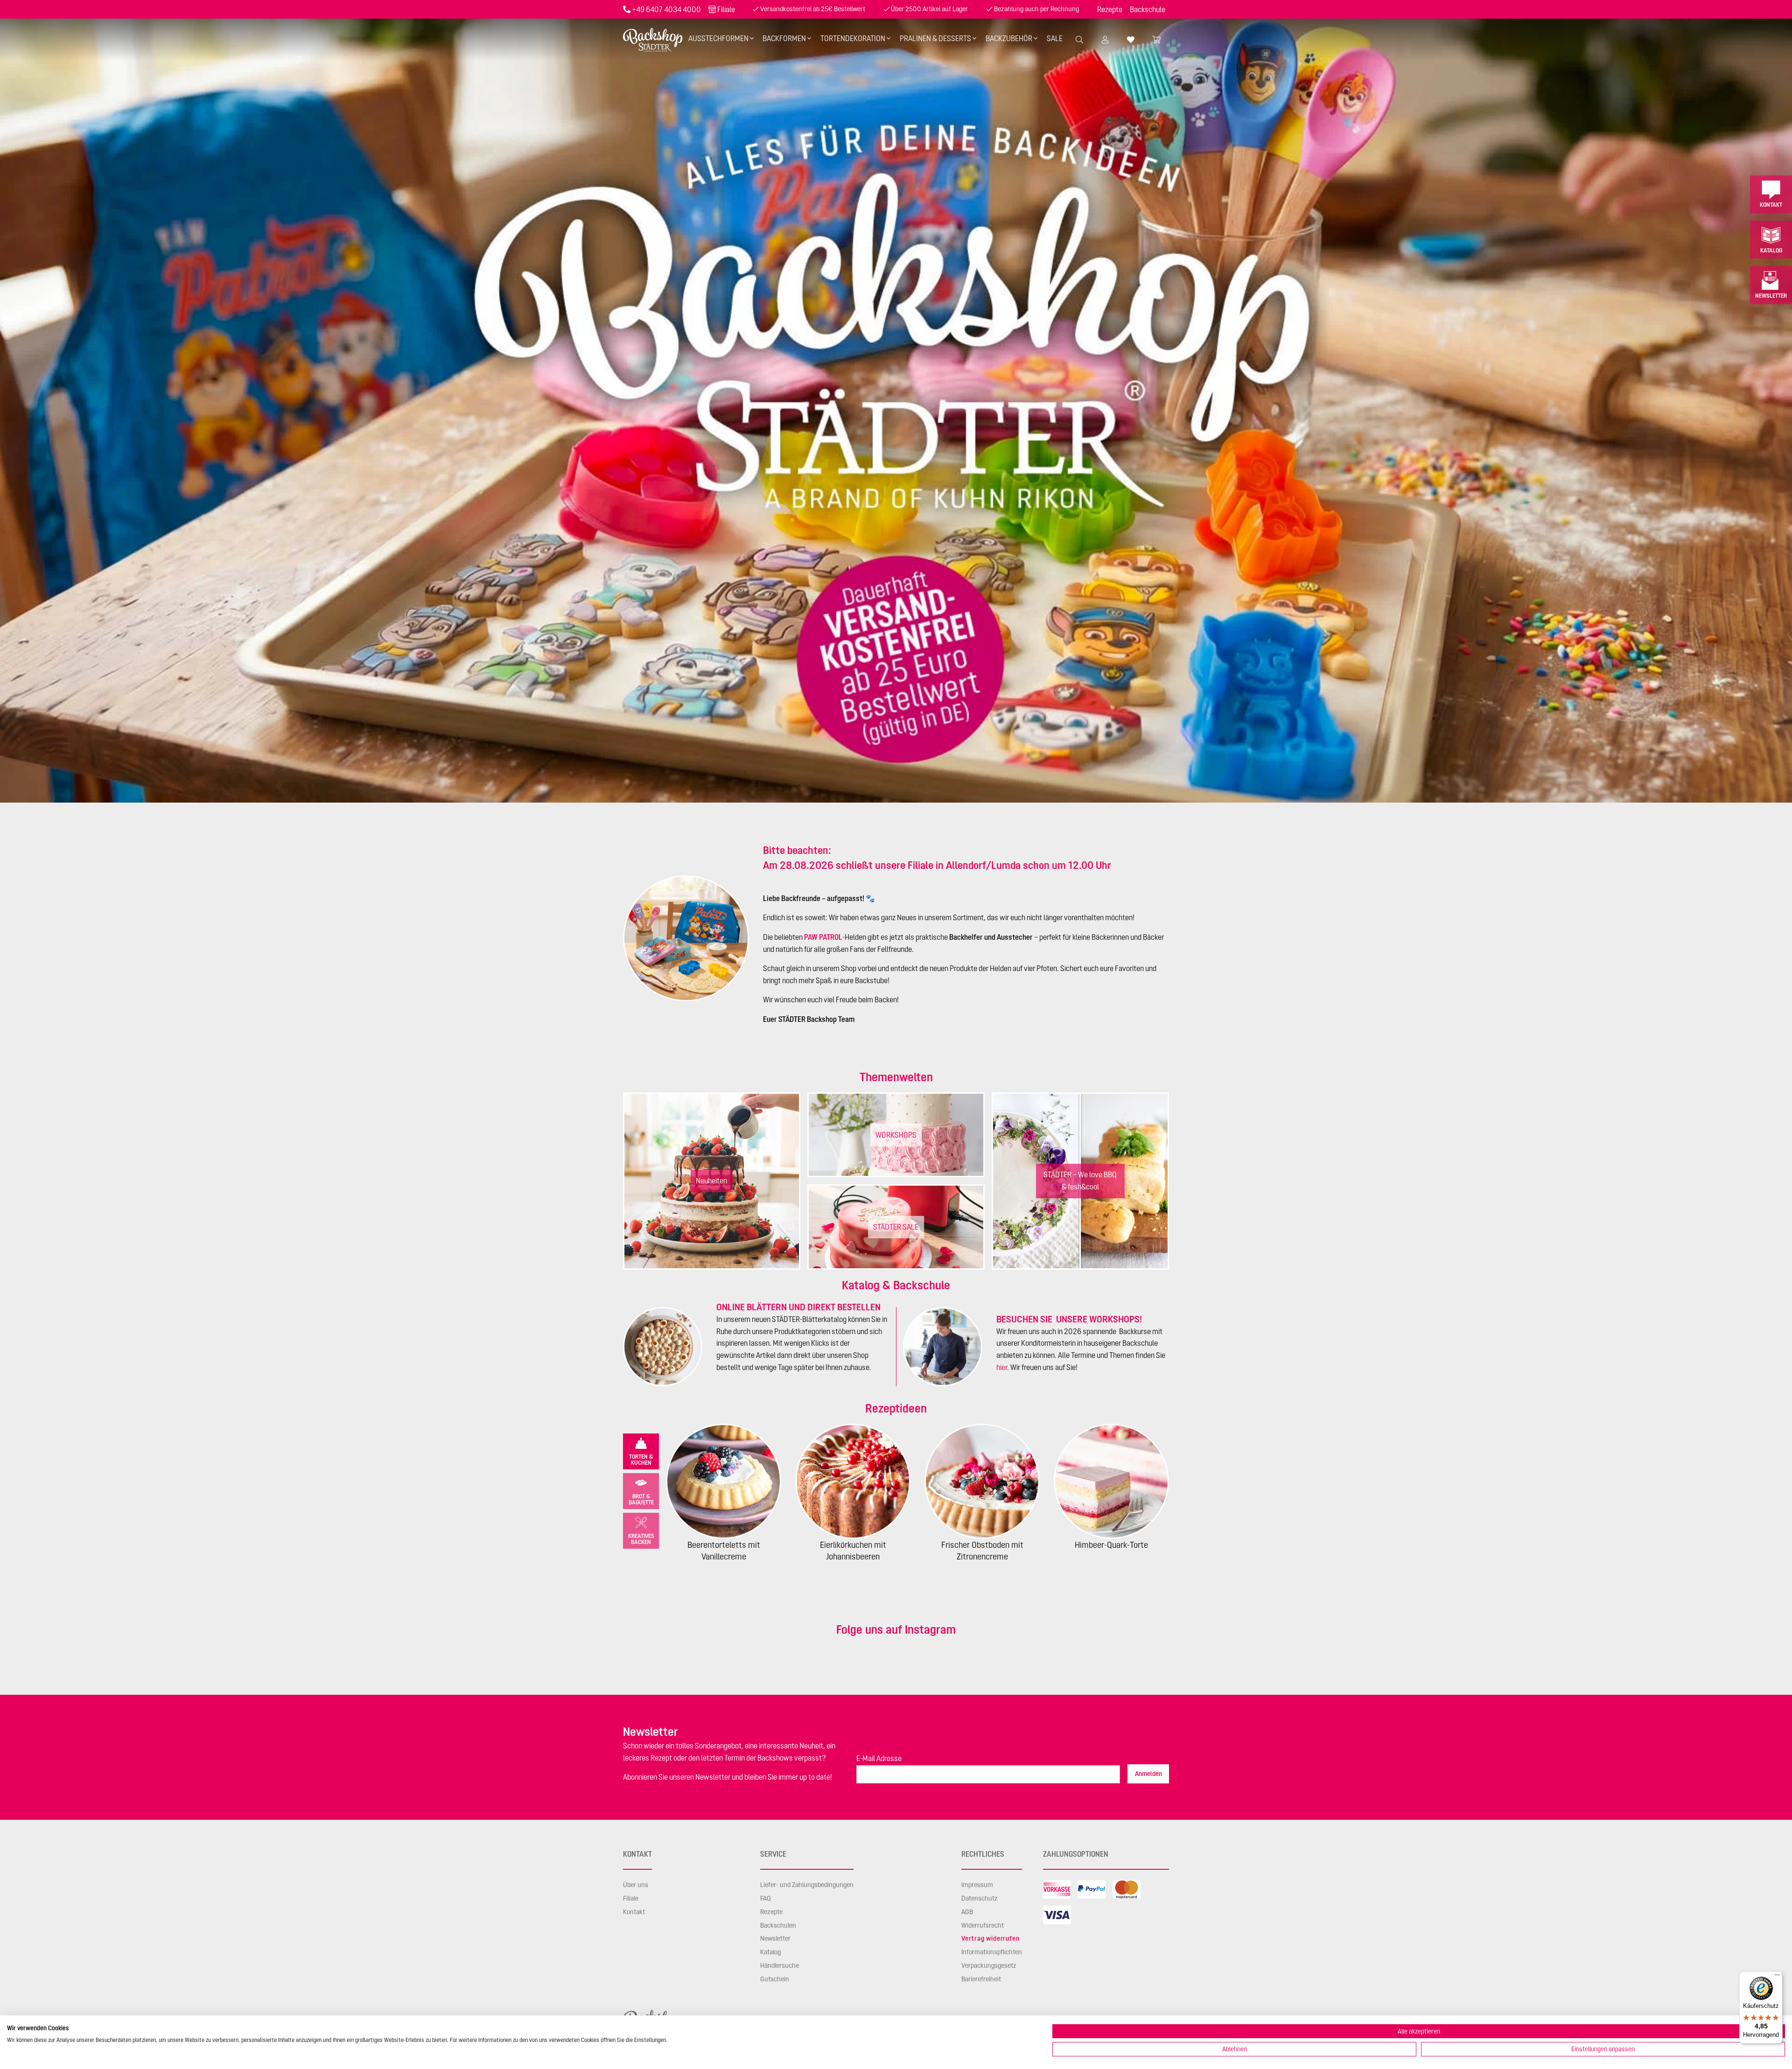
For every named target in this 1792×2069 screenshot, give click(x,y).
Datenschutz (980, 1898)
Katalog (1771, 250)
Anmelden (1148, 1774)
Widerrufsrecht (983, 1925)
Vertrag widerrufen (990, 1938)
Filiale (726, 9)
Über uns (636, 1885)
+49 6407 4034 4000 (666, 9)
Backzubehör (1009, 38)
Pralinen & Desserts (935, 38)
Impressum (977, 1885)
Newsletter (1771, 296)
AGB (967, 1912)
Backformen (784, 38)
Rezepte (1110, 9)
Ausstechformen (718, 38)
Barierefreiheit (981, 1979)
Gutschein (775, 1979)
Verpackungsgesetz (989, 1965)
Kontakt (1771, 205)
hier (1002, 1367)
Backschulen (778, 1925)
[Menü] (1777, 1977)
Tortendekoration (853, 38)
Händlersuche (780, 1965)
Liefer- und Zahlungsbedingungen (807, 1885)
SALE (1055, 38)
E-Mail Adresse (879, 1758)
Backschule (1148, 9)
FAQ (766, 1898)
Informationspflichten (992, 1952)
